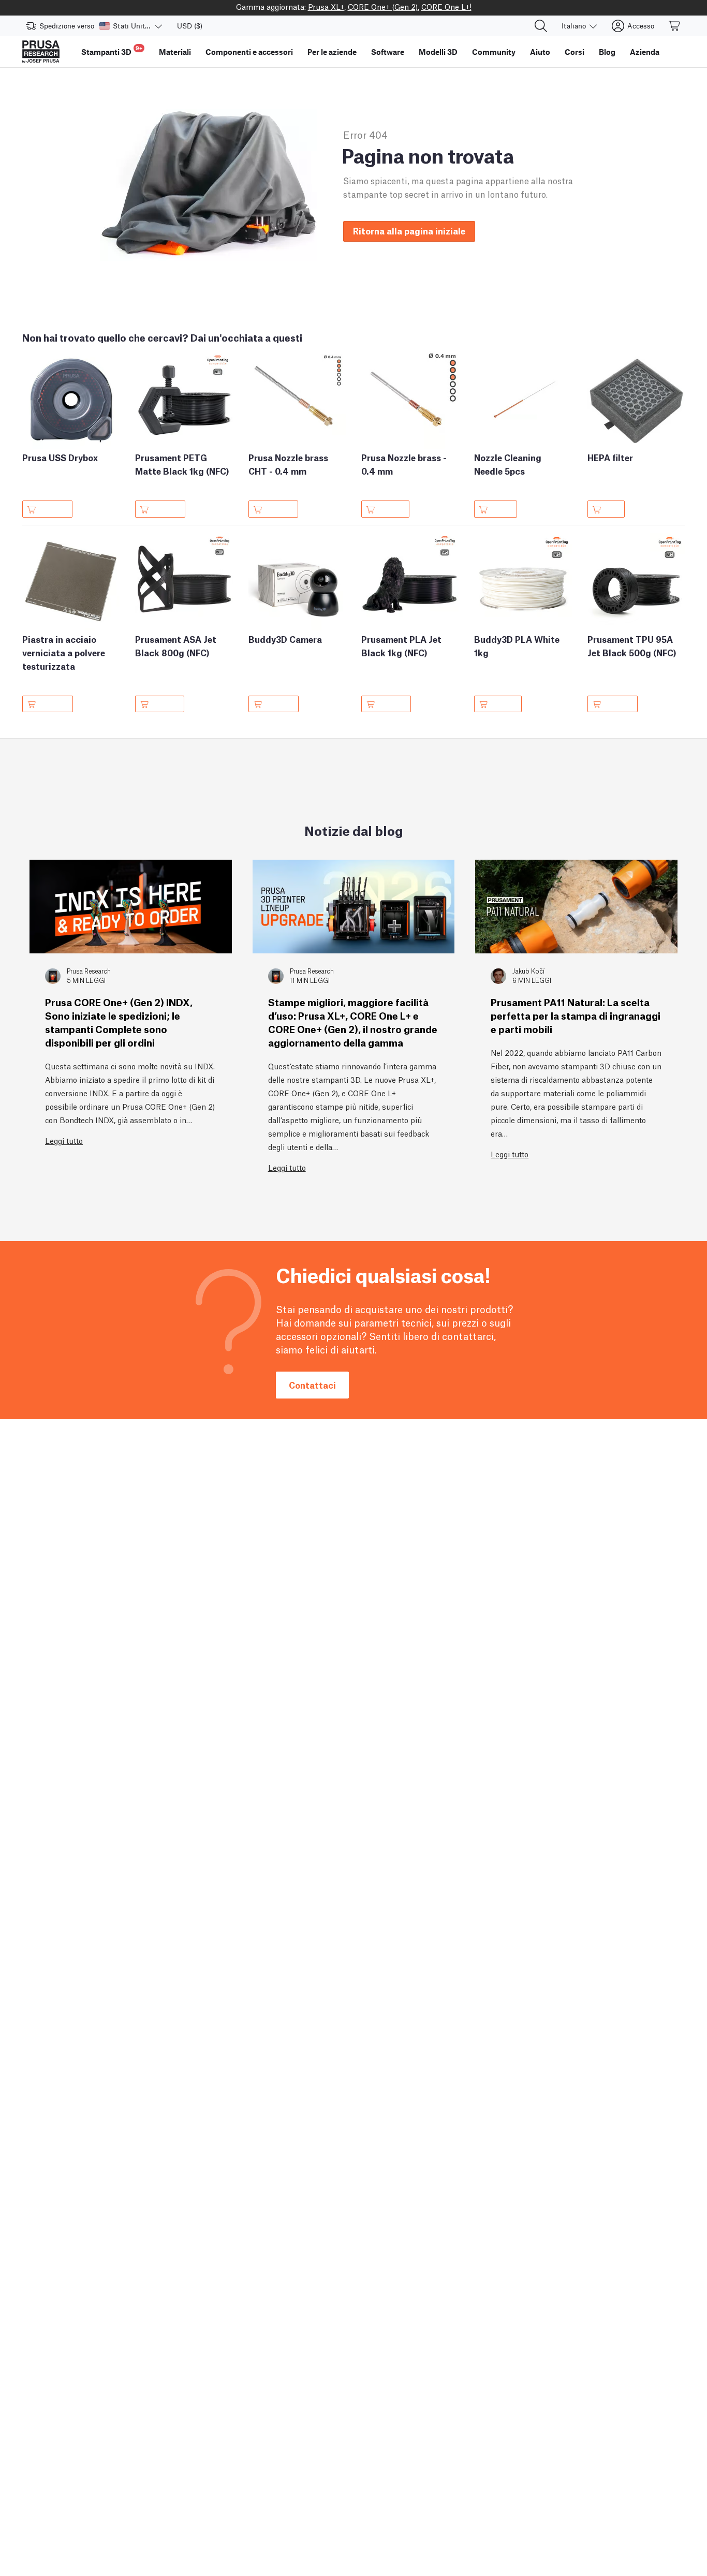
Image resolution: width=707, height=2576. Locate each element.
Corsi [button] (575, 52)
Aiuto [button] (540, 52)
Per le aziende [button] (332, 52)
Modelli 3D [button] (438, 52)
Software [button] (388, 52)
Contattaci (312, 1385)
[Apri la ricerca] (541, 26)
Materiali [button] (175, 52)
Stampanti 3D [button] (112, 50)
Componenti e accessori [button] (249, 52)
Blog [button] (607, 52)
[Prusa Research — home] (41, 52)
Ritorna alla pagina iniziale (409, 231)
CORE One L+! (446, 6)
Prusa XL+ (326, 6)
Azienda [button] (645, 52)
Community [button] (494, 52)
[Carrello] (675, 26)
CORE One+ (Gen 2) (383, 6)
